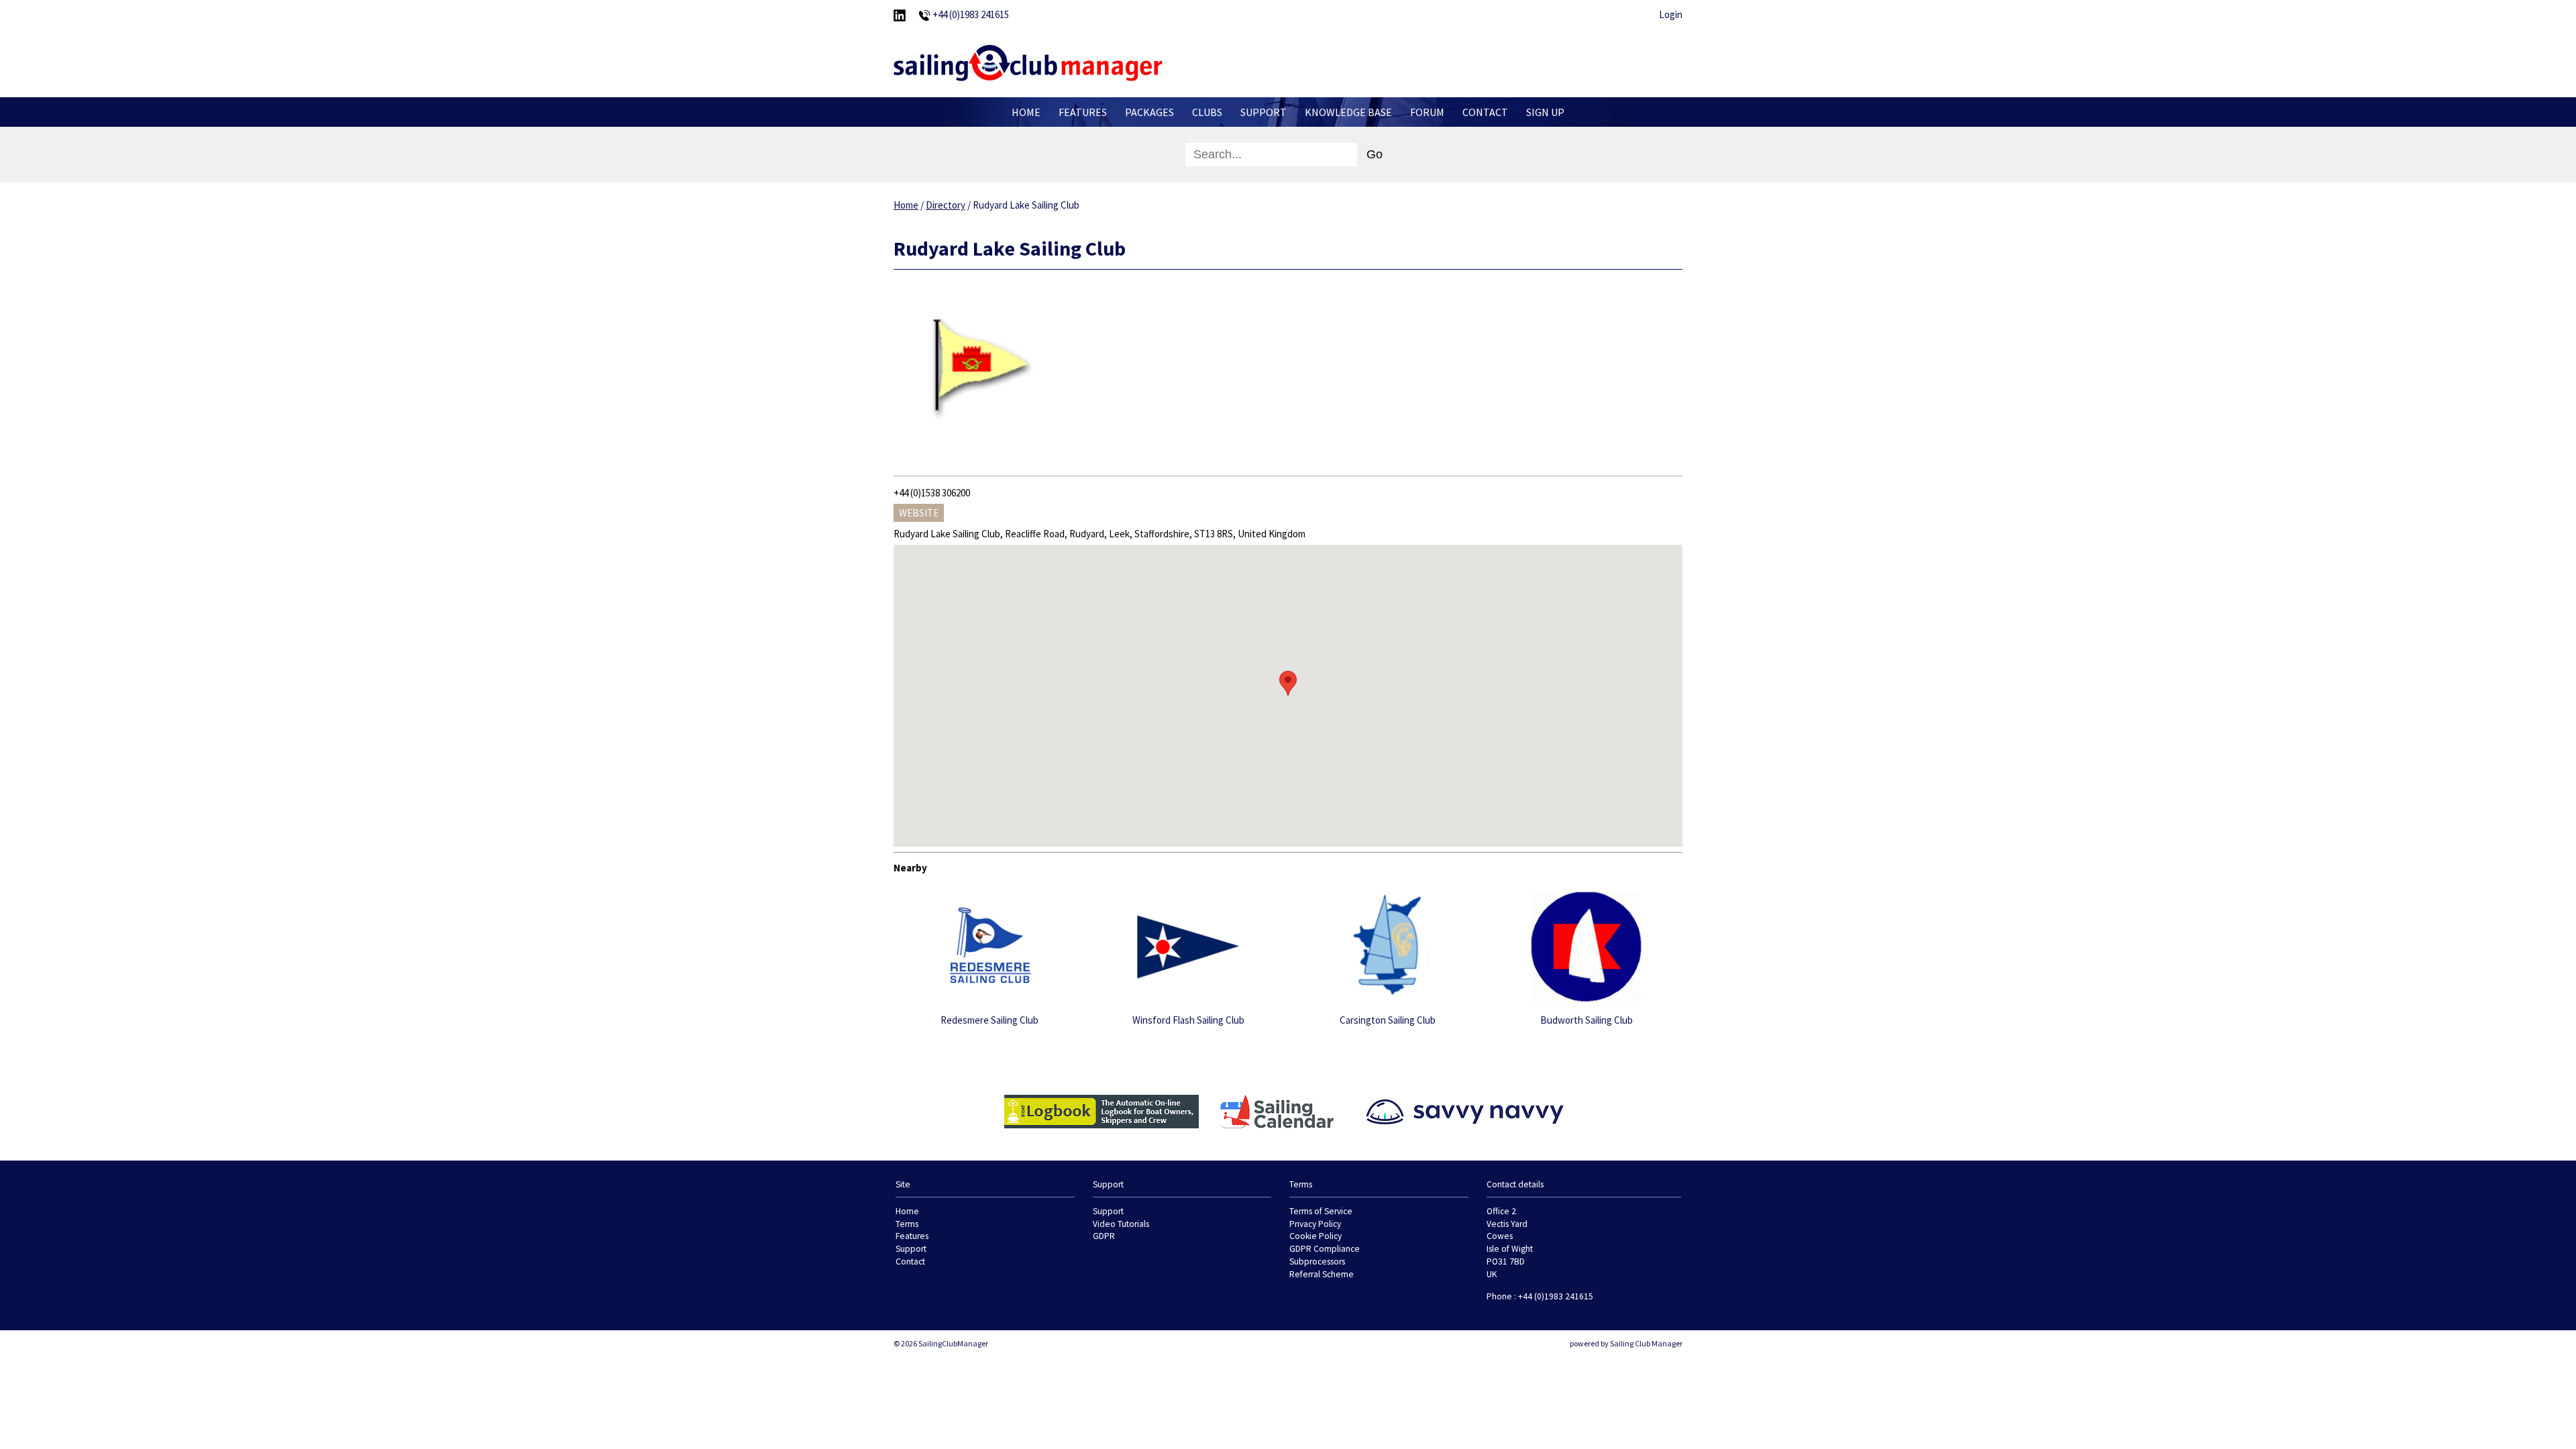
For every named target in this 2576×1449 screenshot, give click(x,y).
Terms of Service (1321, 1211)
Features (1083, 112)
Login (1671, 14)
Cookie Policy (1316, 1236)
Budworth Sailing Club (1587, 1020)
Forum (1427, 112)
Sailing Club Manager (1646, 1343)
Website (919, 513)
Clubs (1207, 112)
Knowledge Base (1348, 112)
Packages (1149, 112)
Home (1026, 112)
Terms (907, 1224)
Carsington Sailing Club (1388, 1020)
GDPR (1104, 1236)
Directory (946, 205)
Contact (1485, 112)
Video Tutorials (1121, 1224)
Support (1264, 112)
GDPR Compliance (1325, 1249)
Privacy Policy (1315, 1224)
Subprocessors (1317, 1262)
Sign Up (1545, 112)
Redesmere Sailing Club (989, 1020)
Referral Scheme (1322, 1274)
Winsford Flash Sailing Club (1188, 1020)
